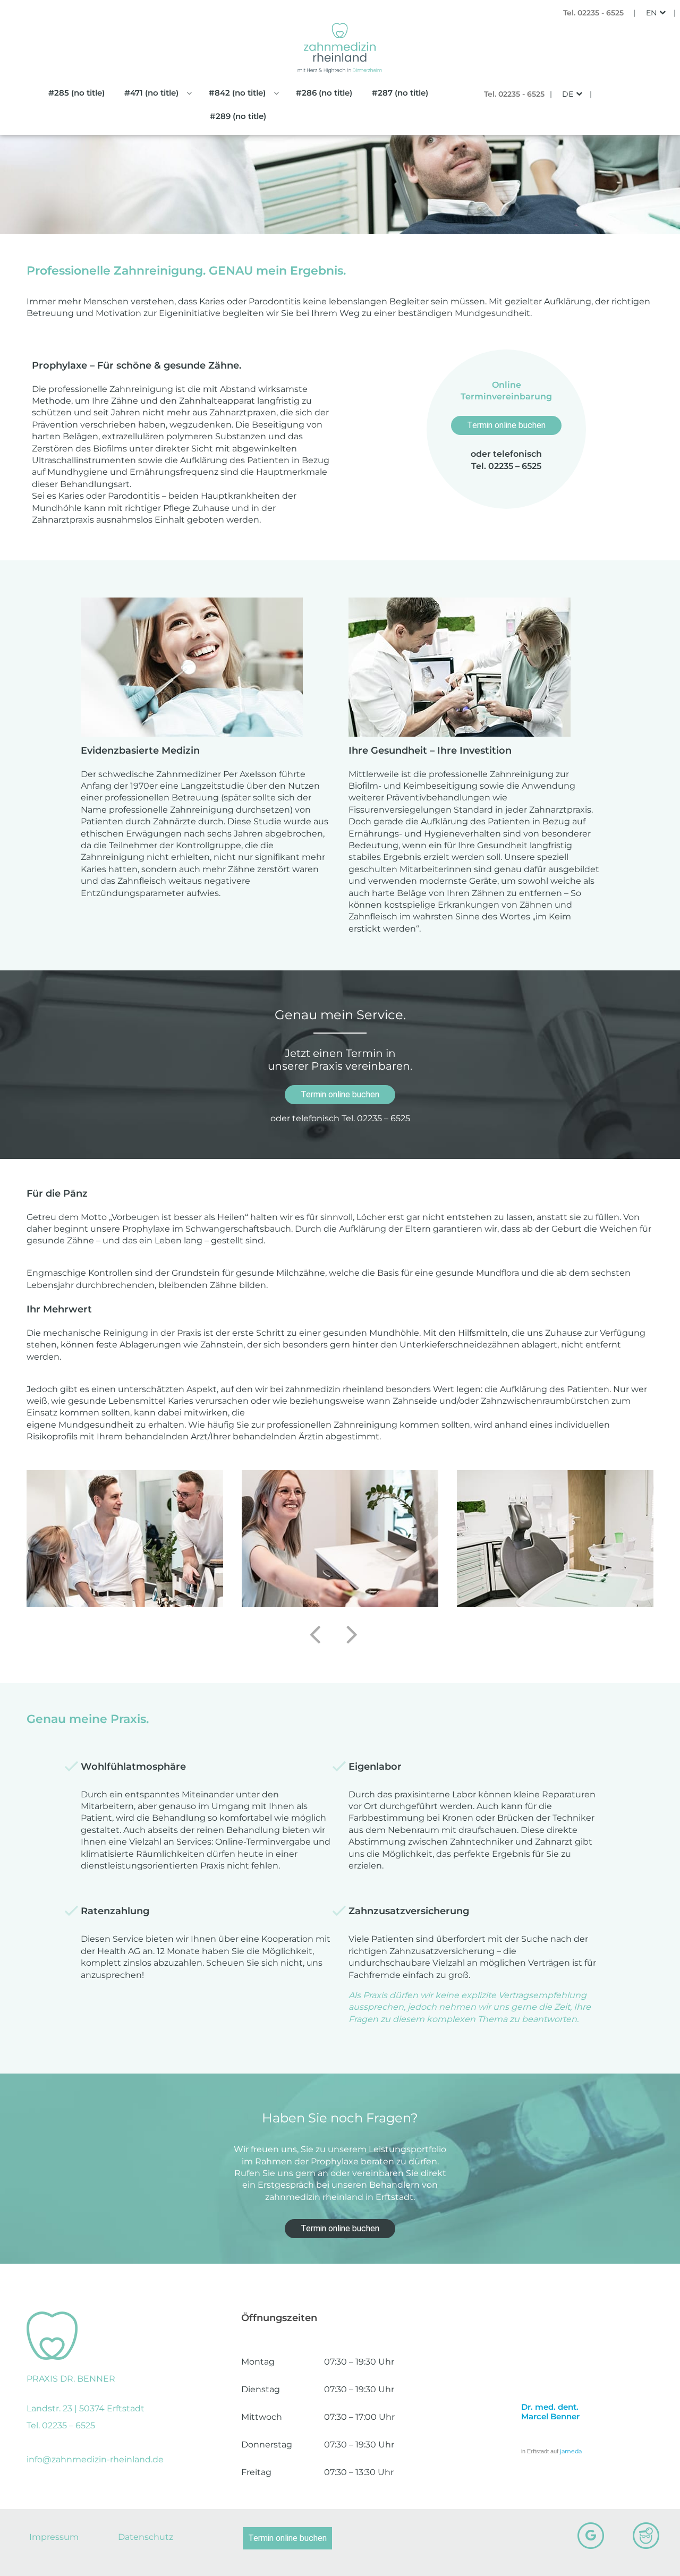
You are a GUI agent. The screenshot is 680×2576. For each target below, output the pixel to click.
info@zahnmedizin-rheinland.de (95, 2459)
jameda (571, 2451)
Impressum (54, 2537)
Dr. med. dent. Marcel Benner (550, 2412)
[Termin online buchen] (122, 2554)
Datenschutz (146, 2537)
